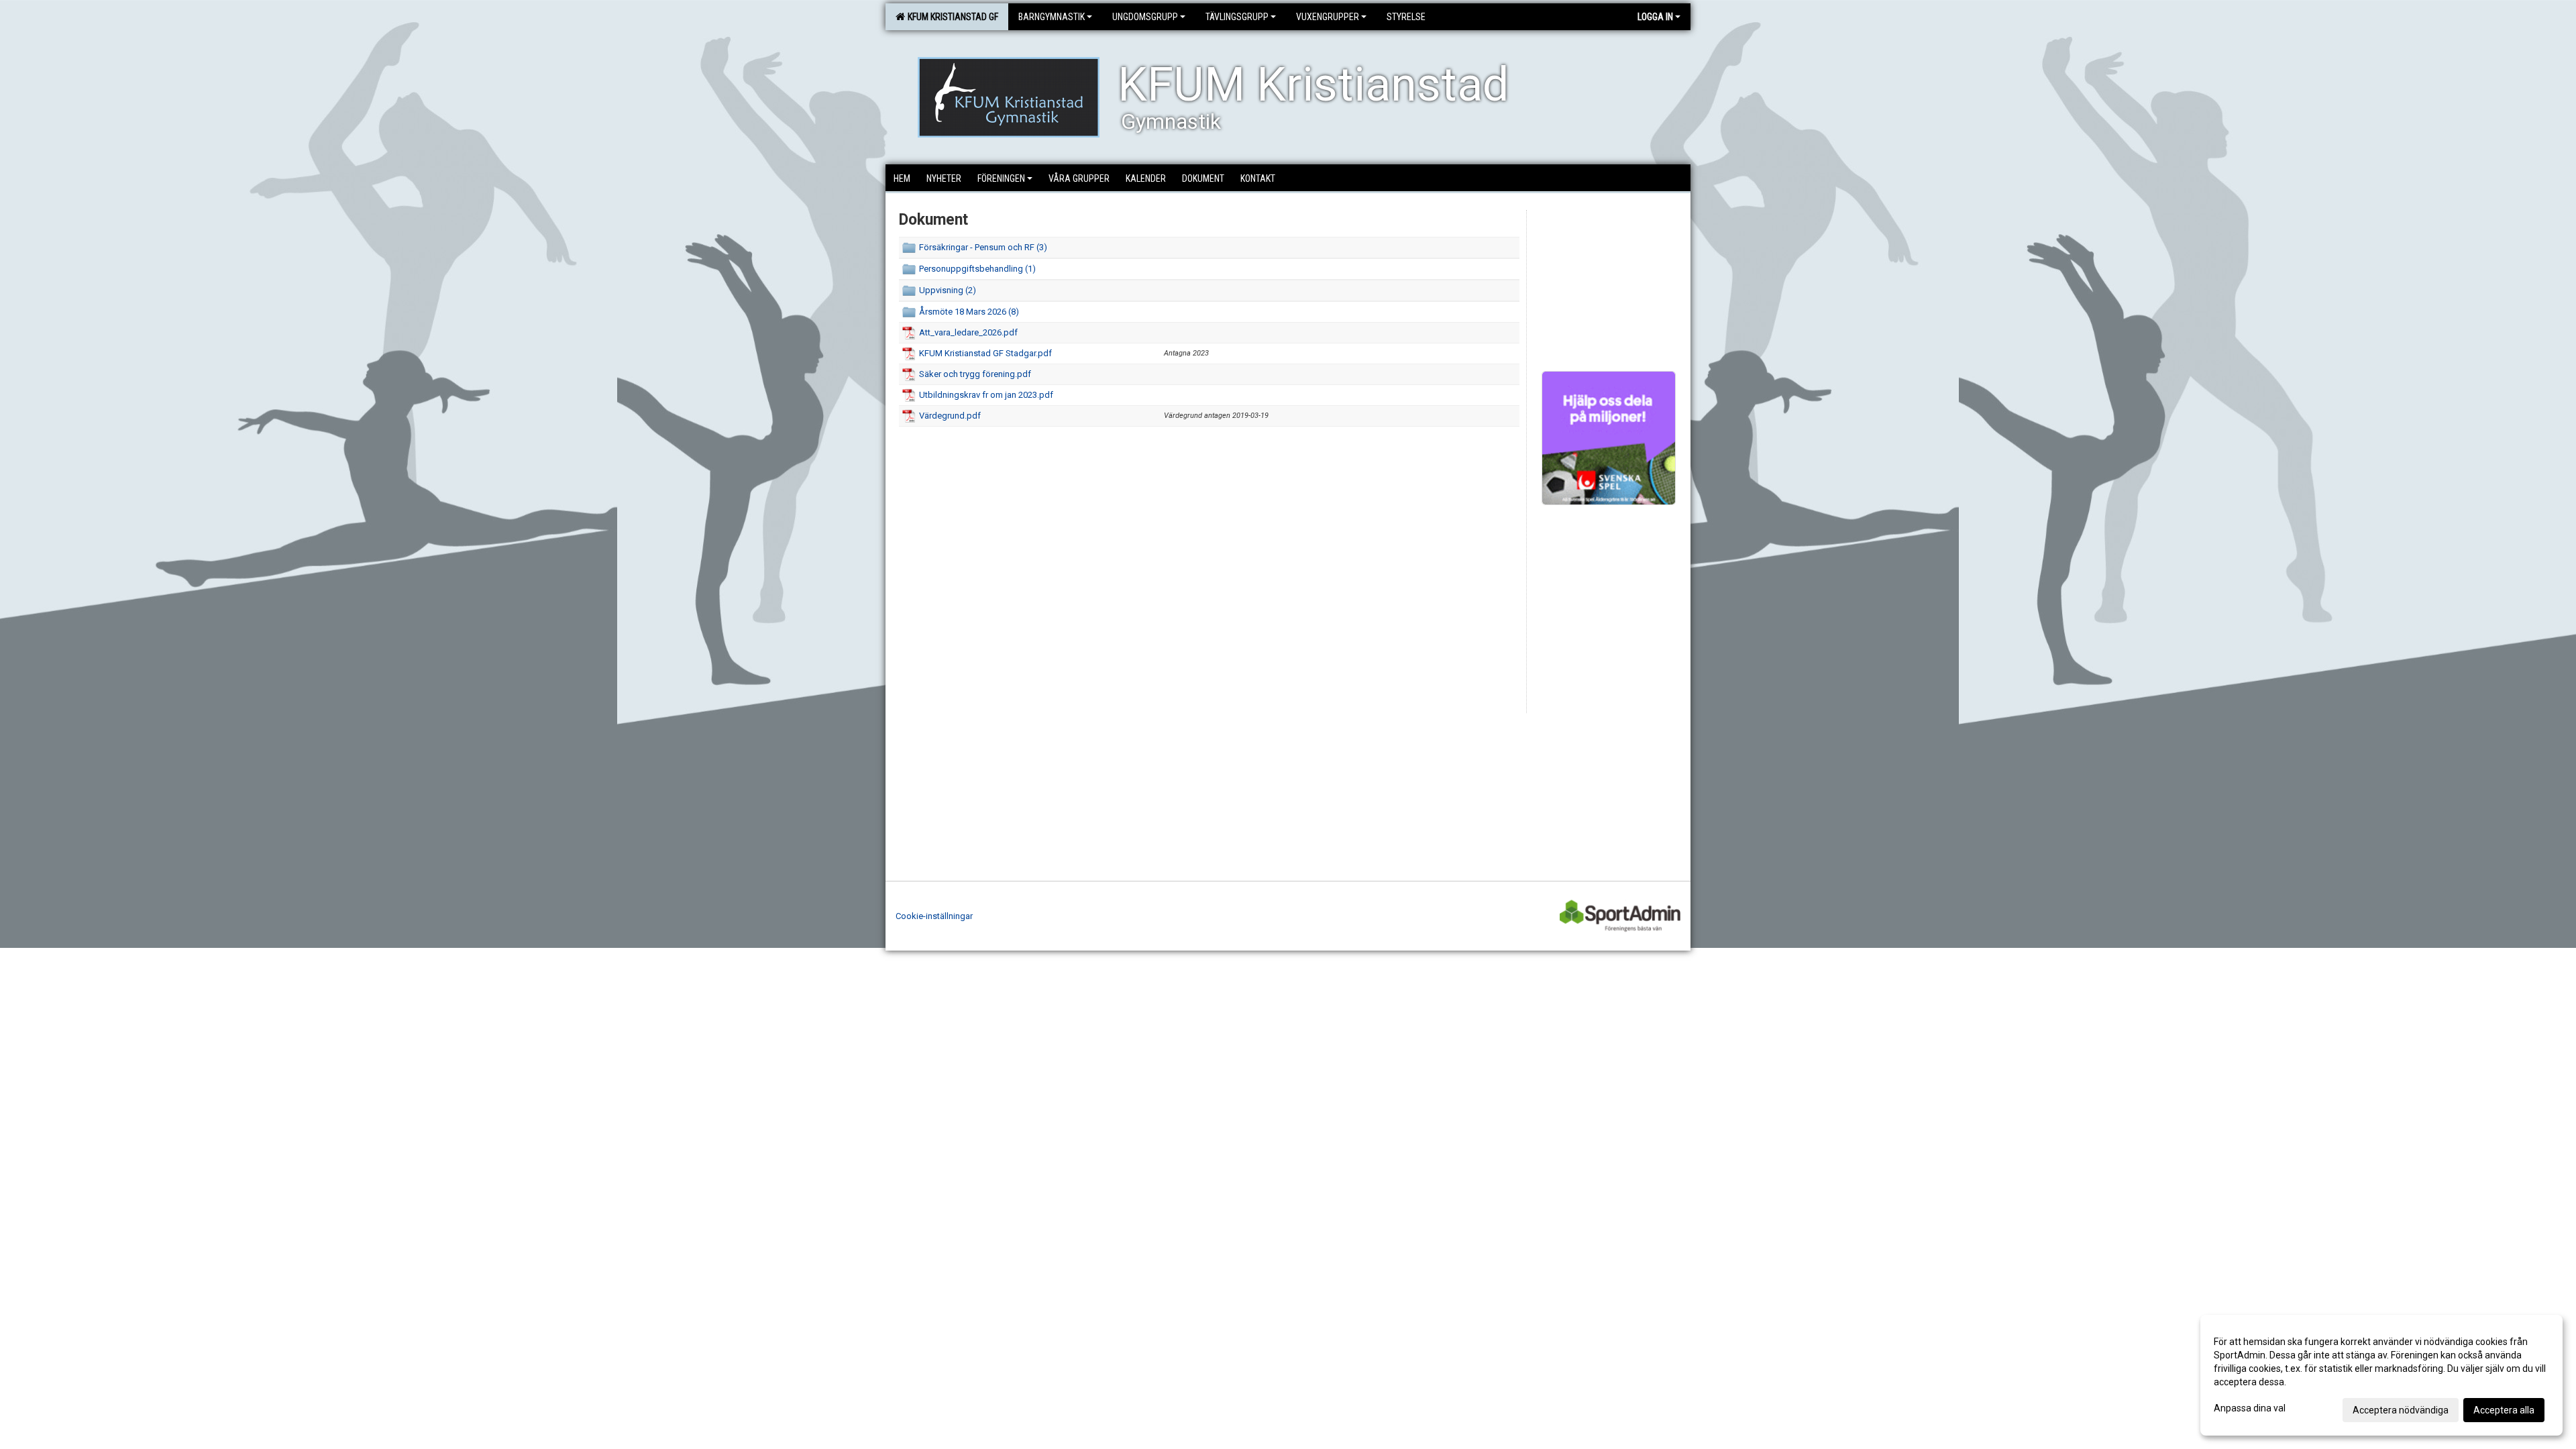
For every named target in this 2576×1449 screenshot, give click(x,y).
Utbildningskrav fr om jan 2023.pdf (986, 395)
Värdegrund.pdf (950, 416)
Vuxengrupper (1328, 17)
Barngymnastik (1052, 17)
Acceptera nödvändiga (2401, 1410)
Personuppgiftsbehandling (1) (977, 269)
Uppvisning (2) (948, 290)
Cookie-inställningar (934, 916)
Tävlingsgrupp (1237, 17)
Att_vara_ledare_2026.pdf (968, 332)
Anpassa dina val (2250, 1408)
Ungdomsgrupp (1145, 17)
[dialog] (2381, 1375)
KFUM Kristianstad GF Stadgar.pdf (985, 353)
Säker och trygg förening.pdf (975, 374)
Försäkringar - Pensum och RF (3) (983, 247)
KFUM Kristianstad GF (951, 17)
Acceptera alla (2504, 1410)
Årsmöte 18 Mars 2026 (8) (969, 312)
